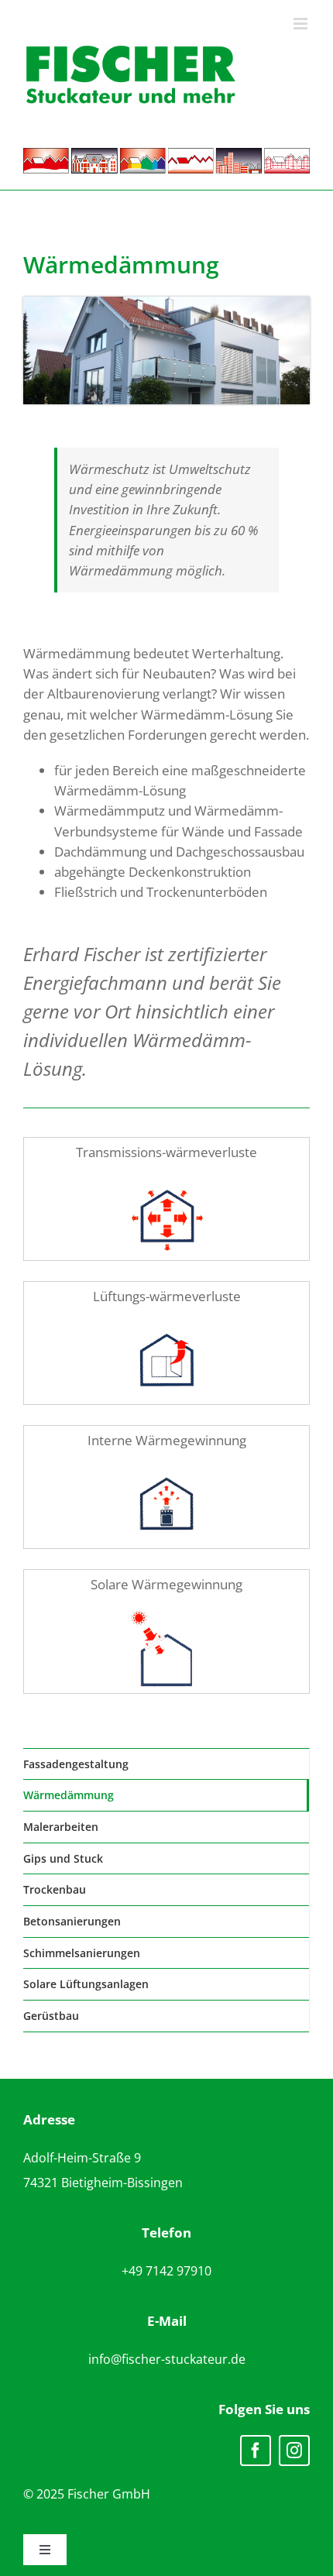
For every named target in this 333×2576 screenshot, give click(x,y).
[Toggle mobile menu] (302, 24)
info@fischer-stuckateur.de (167, 2359)
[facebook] (256, 2451)
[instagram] (294, 2451)
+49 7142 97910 (166, 2271)
